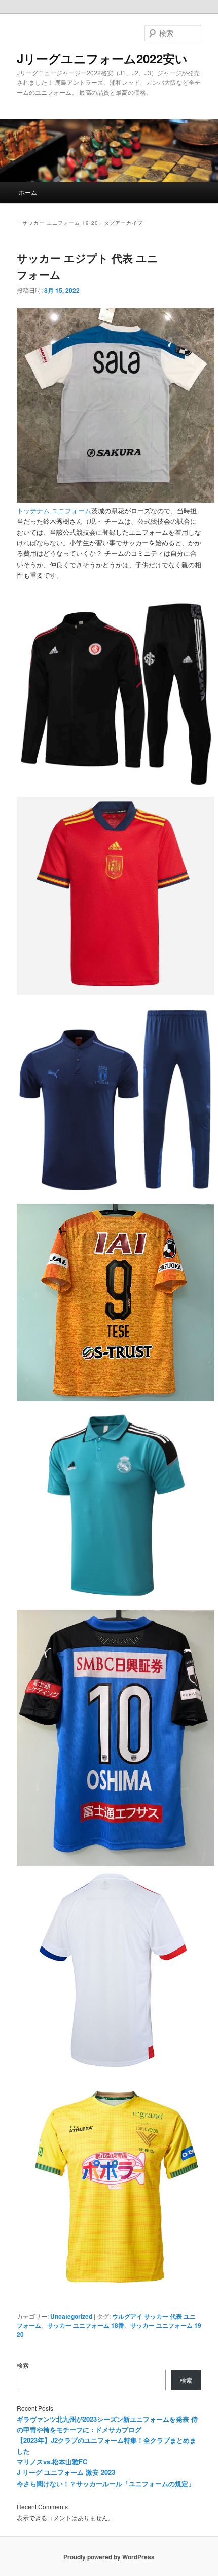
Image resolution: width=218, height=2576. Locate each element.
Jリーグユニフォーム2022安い (102, 58)
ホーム (28, 192)
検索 (23, 2365)
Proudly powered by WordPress (109, 2557)
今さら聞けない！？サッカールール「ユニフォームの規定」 (106, 2483)
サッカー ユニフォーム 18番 (86, 2325)
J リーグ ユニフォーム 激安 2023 (66, 2472)
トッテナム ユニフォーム (54, 510)
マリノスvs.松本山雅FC (52, 2462)
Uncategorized (71, 2316)
